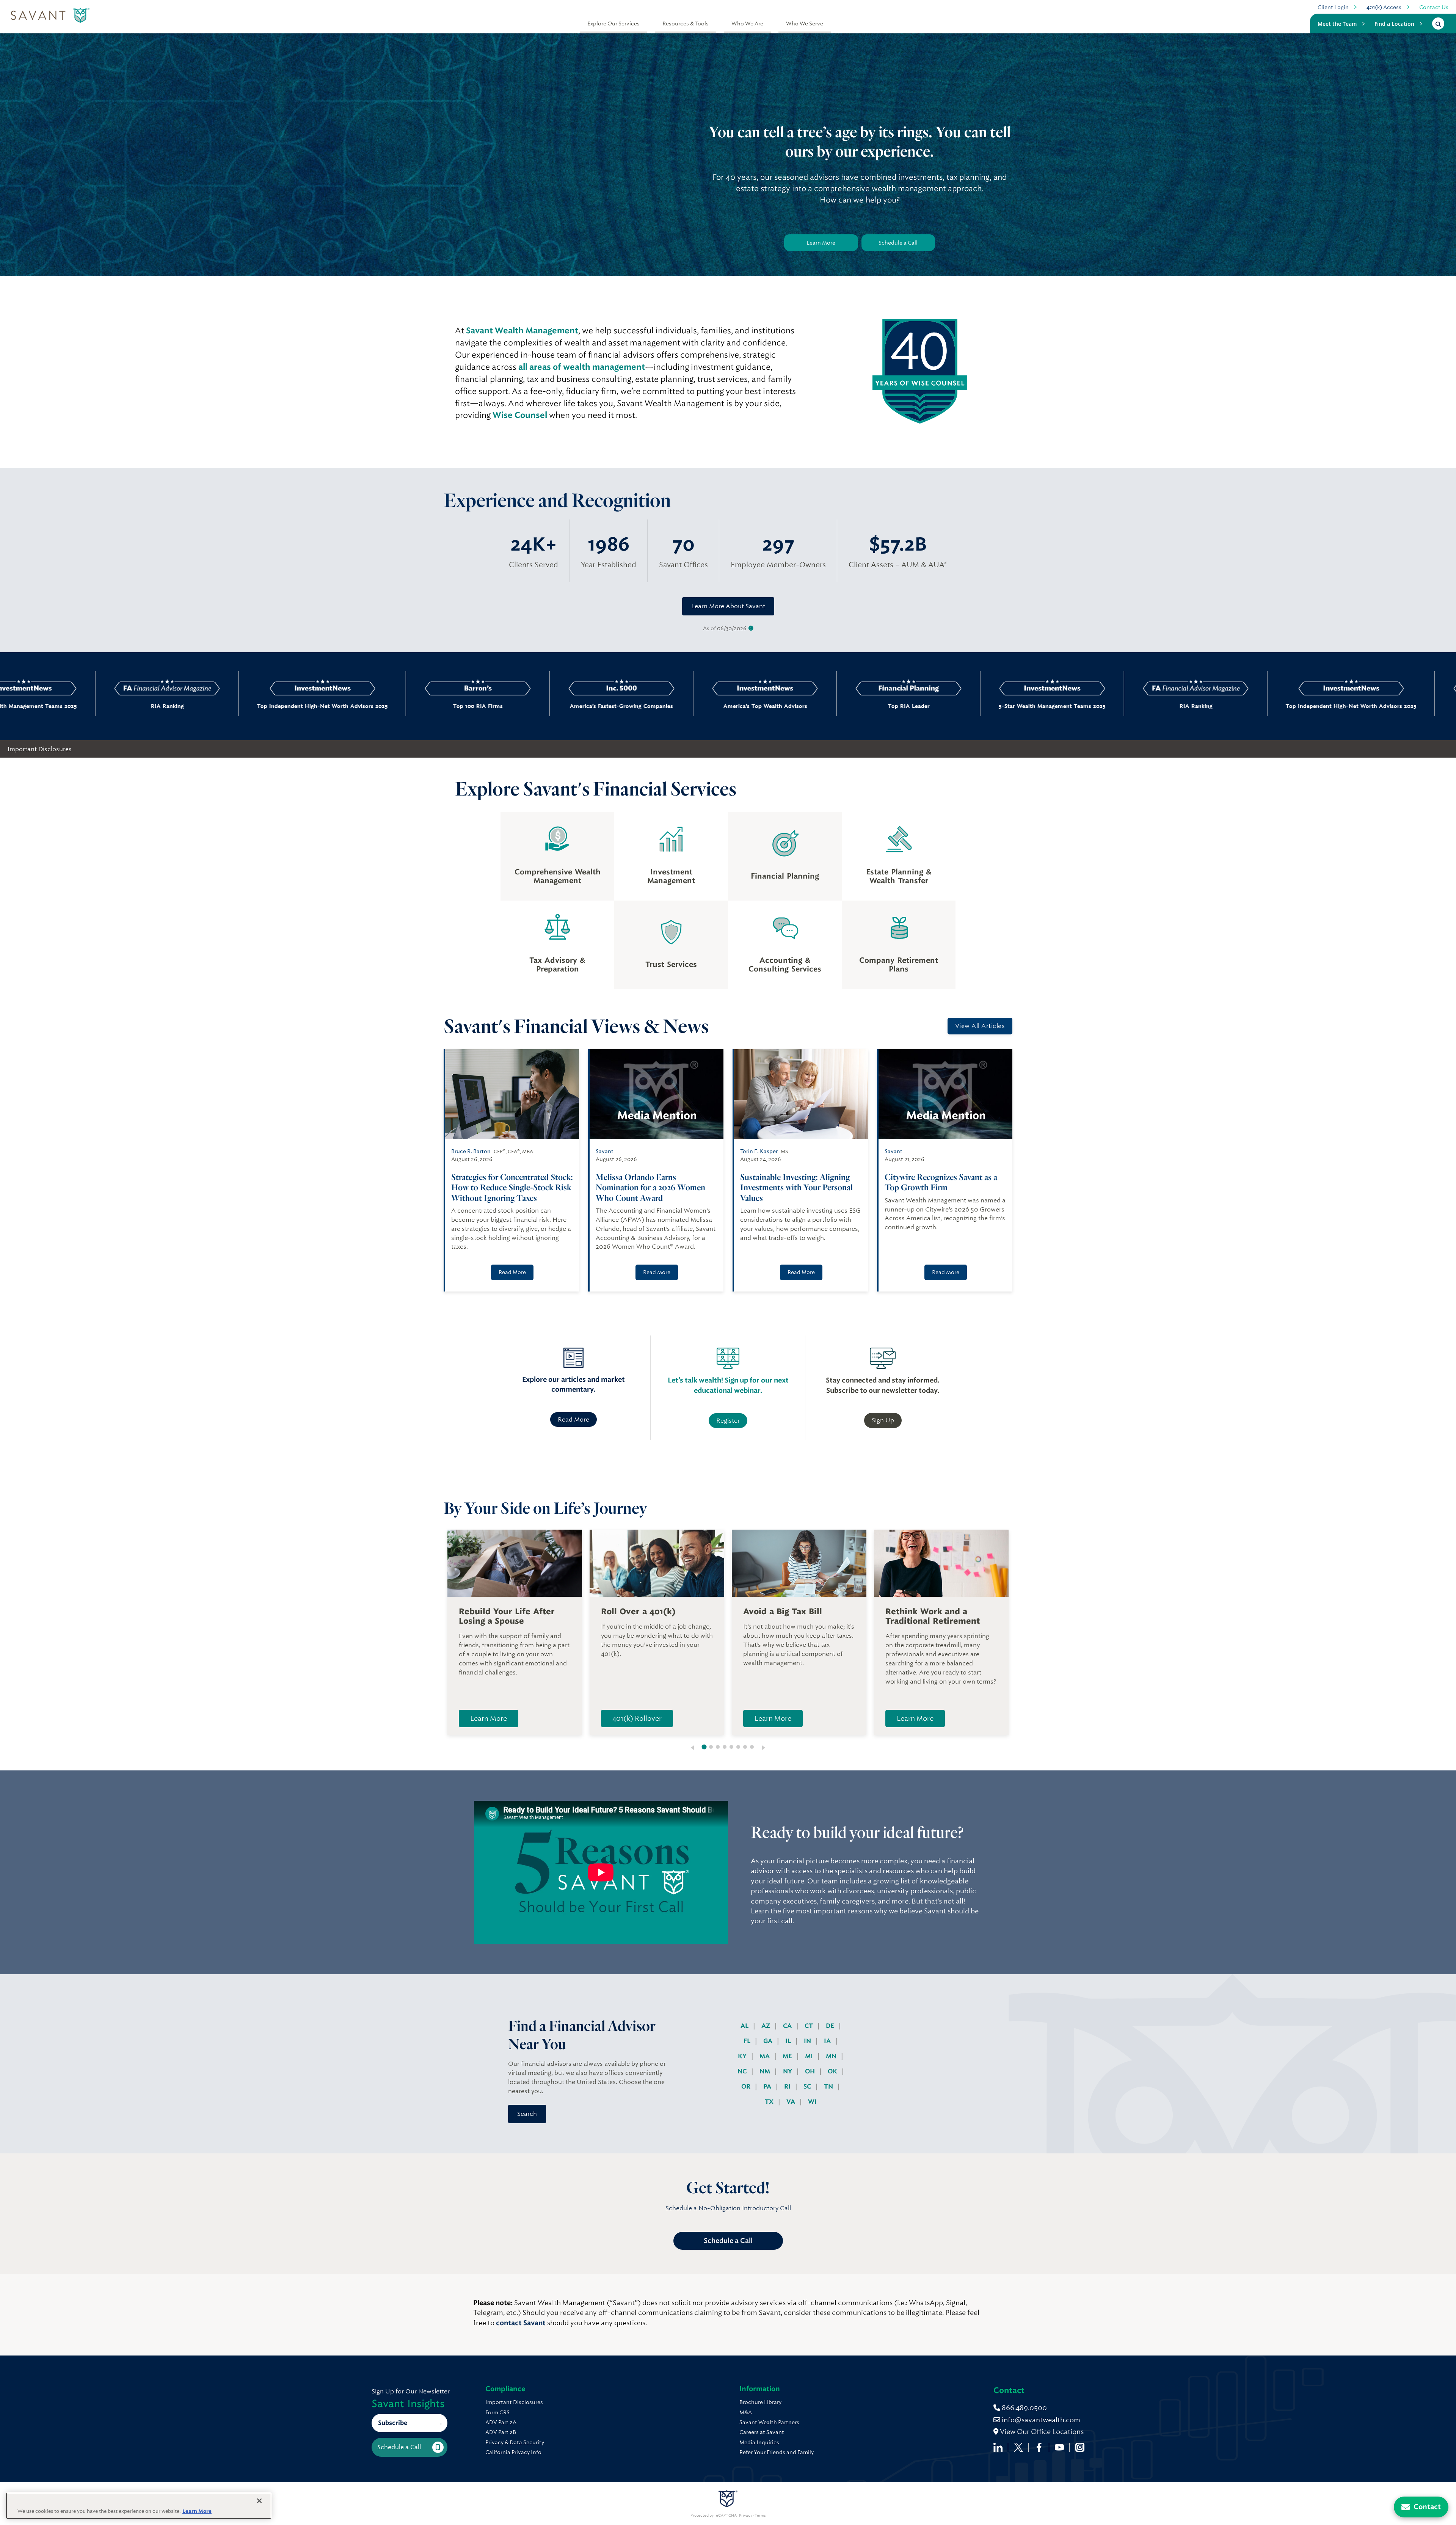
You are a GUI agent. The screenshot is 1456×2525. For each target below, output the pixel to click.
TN (829, 2086)
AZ (766, 2026)
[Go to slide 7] (745, 1747)
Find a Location (1394, 24)
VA (792, 2102)
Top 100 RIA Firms (219, 706)
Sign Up (883, 1420)
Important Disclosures (40, 749)
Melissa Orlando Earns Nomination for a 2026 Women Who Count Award (650, 1187)
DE (831, 2026)
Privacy (746, 2516)
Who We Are (747, 24)
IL (789, 2041)
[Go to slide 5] (731, 1747)
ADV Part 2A (501, 2422)
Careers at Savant (762, 2432)
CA (788, 2026)
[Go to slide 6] (738, 1747)
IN (808, 2041)
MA (765, 2056)
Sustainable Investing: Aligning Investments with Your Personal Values (796, 1187)
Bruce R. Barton (471, 1151)
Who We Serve (805, 24)
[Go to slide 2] (711, 1747)
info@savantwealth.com (1041, 2420)
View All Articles (980, 1026)
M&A (746, 2412)
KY (743, 2056)
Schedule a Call (898, 243)
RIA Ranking (936, 706)
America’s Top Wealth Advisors (506, 706)
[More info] (751, 629)
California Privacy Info (513, 2452)
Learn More (821, 243)
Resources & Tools (686, 24)
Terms (760, 2516)
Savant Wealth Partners (769, 2422)
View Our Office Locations (1041, 2432)
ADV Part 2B (501, 2432)
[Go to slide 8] (752, 1747)
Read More (512, 1272)
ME (788, 2056)
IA (828, 2041)
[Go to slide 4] (725, 1747)
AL (745, 2026)
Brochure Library (760, 2402)
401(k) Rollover (637, 1718)
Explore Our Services (613, 24)
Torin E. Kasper (759, 1151)
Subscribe (393, 2423)
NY (788, 2071)
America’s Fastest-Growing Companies (362, 706)
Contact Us (1434, 7)
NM (766, 2071)
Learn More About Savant (728, 606)
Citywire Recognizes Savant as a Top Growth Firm (941, 1182)
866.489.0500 (1024, 2408)
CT (810, 2026)
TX (770, 2102)
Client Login (1333, 7)
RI (788, 2086)
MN (832, 2056)
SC (808, 2086)
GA (769, 2041)
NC (743, 2071)
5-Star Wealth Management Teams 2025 (793, 706)
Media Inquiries (759, 2442)
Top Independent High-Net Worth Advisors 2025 (1092, 706)
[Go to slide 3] (718, 1747)
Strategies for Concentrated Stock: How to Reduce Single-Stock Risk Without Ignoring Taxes (512, 1187)
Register (728, 1421)
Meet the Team (1337, 24)
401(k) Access (1384, 7)
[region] (139, 2506)
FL (748, 2041)
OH (811, 2071)
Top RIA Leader (649, 706)
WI (812, 2102)
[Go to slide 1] (704, 1747)
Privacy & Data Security (515, 2442)
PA (768, 2086)
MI (810, 2056)
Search (527, 2114)
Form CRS (497, 2412)
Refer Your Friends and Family (777, 2452)
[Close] (259, 2501)
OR (747, 2086)
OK (833, 2071)
